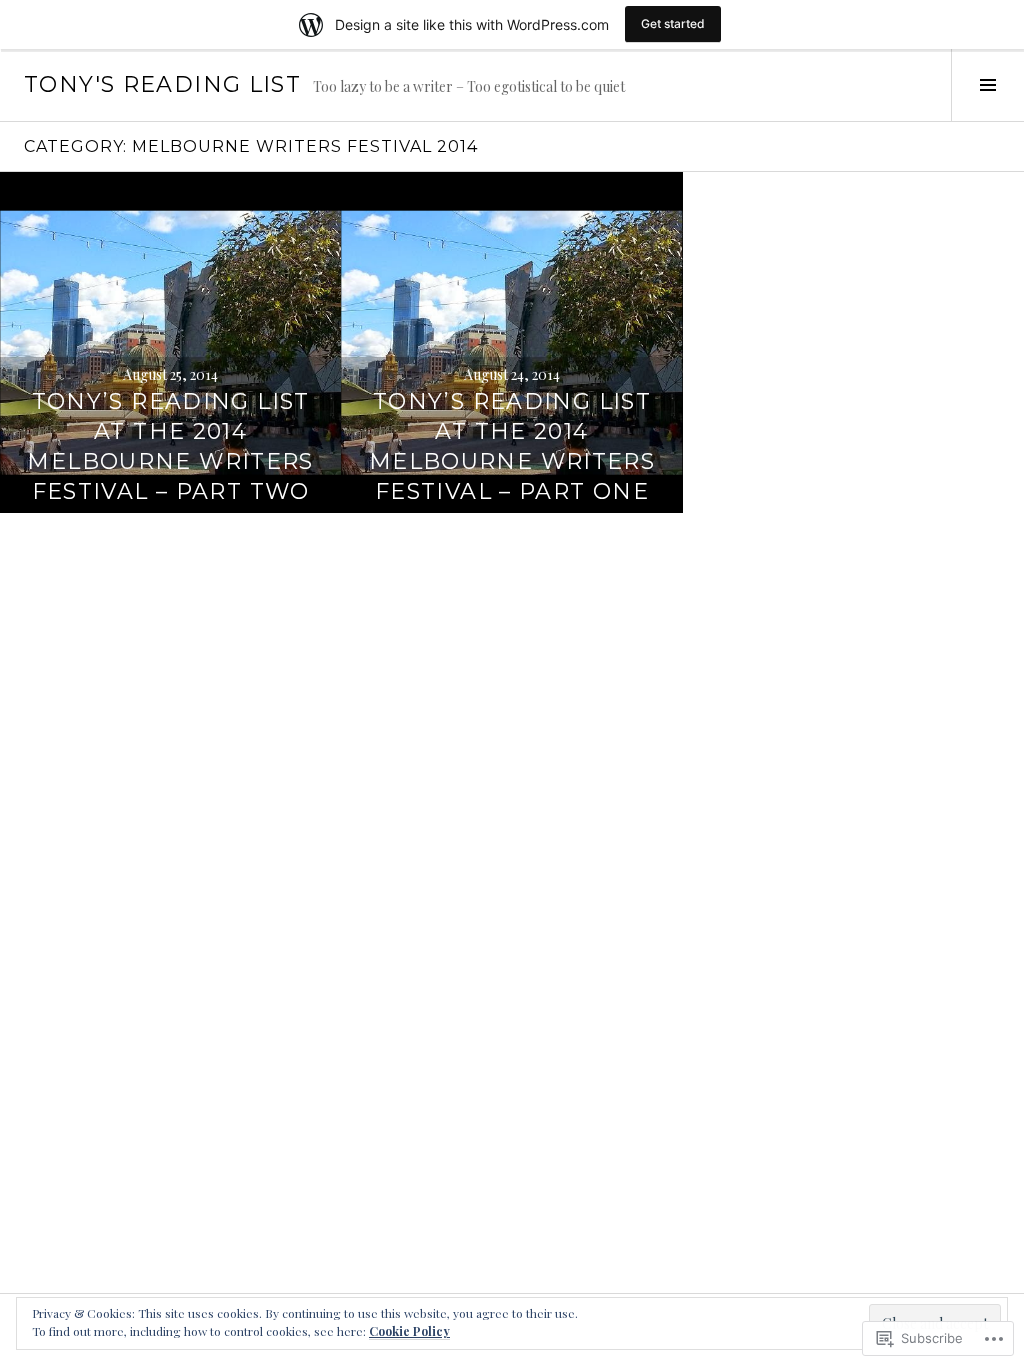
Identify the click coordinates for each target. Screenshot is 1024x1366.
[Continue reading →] (170, 342)
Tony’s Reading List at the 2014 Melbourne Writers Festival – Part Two (170, 446)
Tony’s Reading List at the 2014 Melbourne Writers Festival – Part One (512, 446)
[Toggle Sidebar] (987, 85)
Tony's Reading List (162, 84)
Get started (673, 23)
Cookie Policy (409, 1331)
